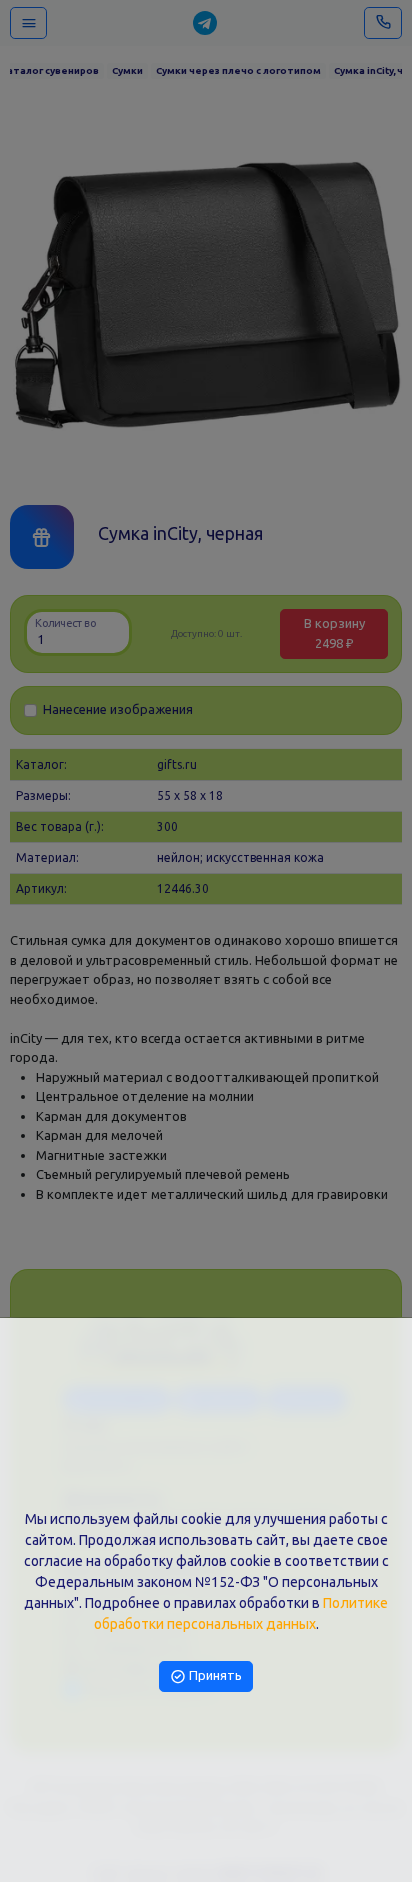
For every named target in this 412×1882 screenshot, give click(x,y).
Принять (214, 1675)
